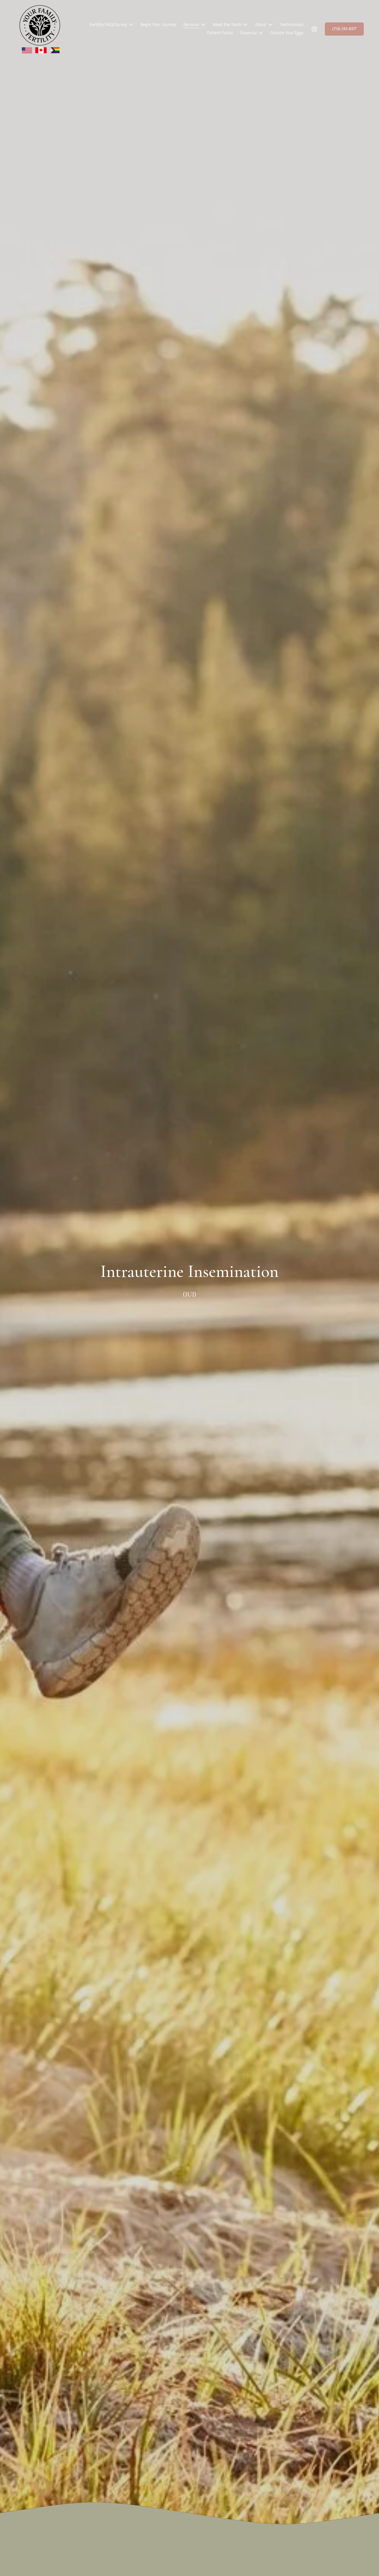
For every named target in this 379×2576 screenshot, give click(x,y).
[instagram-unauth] (314, 29)
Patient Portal (220, 33)
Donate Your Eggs (287, 33)
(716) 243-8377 (344, 29)
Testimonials (292, 25)
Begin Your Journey (158, 25)
